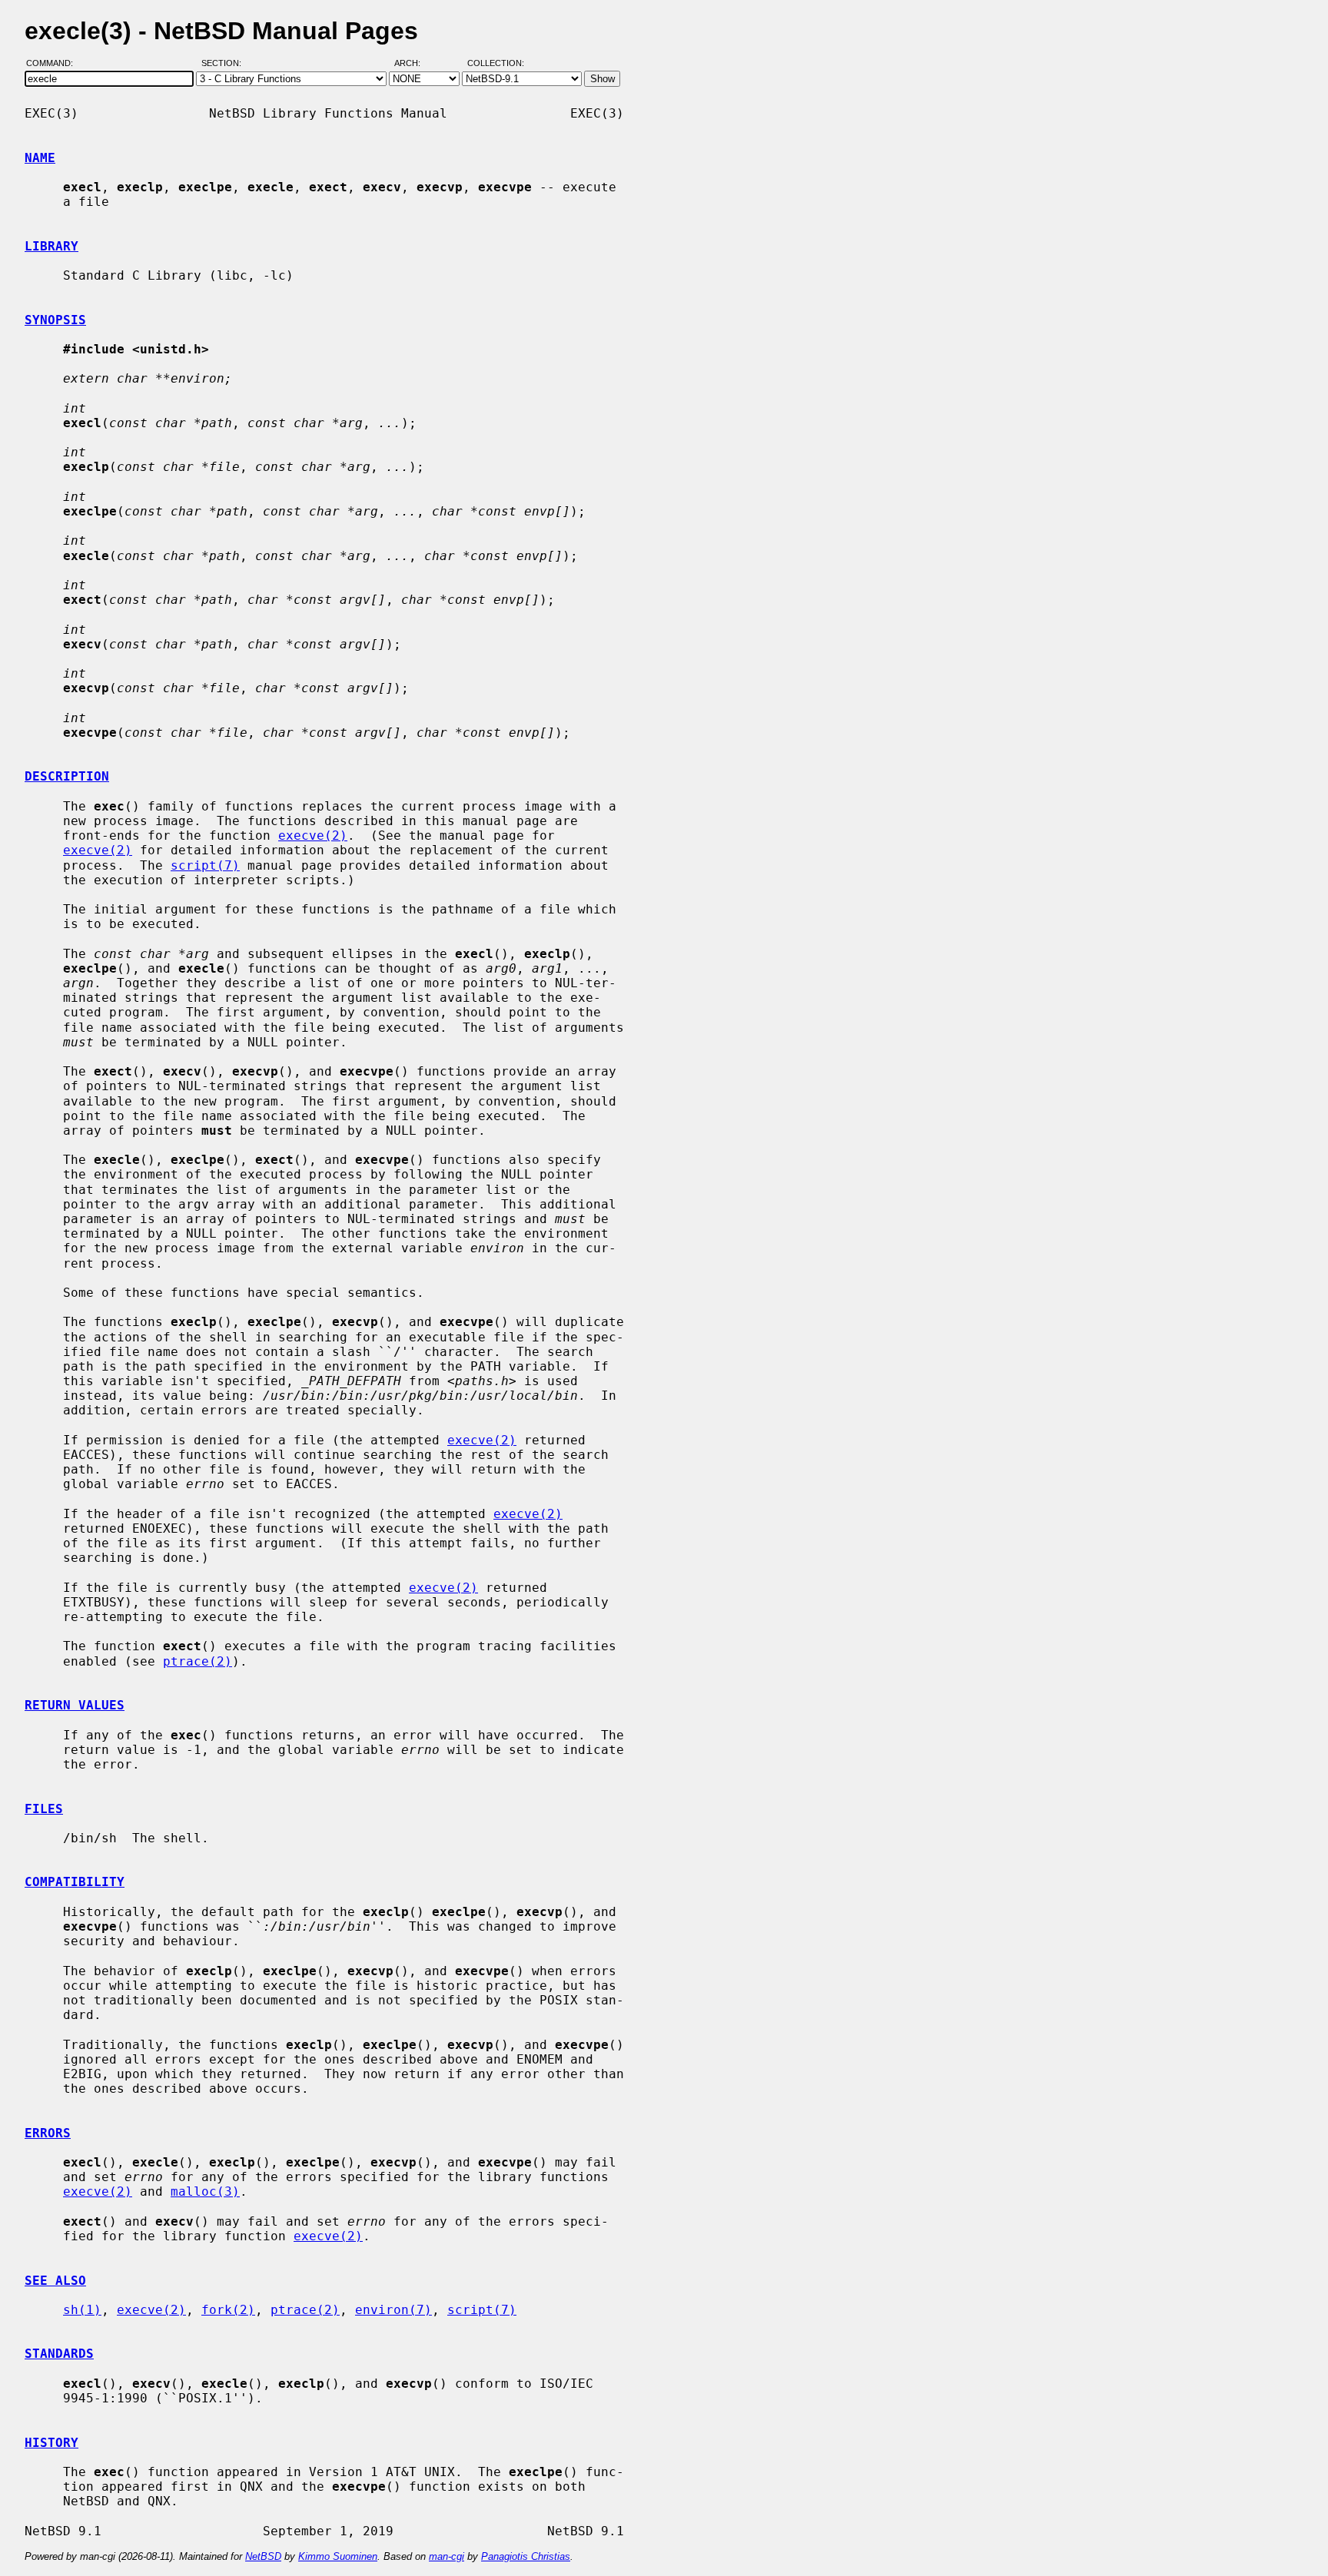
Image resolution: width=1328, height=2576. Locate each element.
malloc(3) (205, 2191)
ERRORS (48, 2133)
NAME (40, 158)
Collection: (496, 64)
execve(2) (313, 835)
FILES (44, 1809)
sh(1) (82, 2310)
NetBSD (263, 2556)
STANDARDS (59, 2354)
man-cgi (447, 2556)
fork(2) (228, 2310)
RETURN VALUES (75, 1705)
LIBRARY (51, 246)
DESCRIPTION (67, 776)
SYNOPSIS (55, 320)
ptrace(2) (198, 1661)
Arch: (414, 64)
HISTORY (51, 2443)
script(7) (205, 865)
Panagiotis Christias (526, 2556)
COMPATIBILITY (75, 1882)
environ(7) (393, 2310)
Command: (54, 64)
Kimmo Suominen (338, 2556)
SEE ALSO (55, 2281)
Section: (225, 64)
